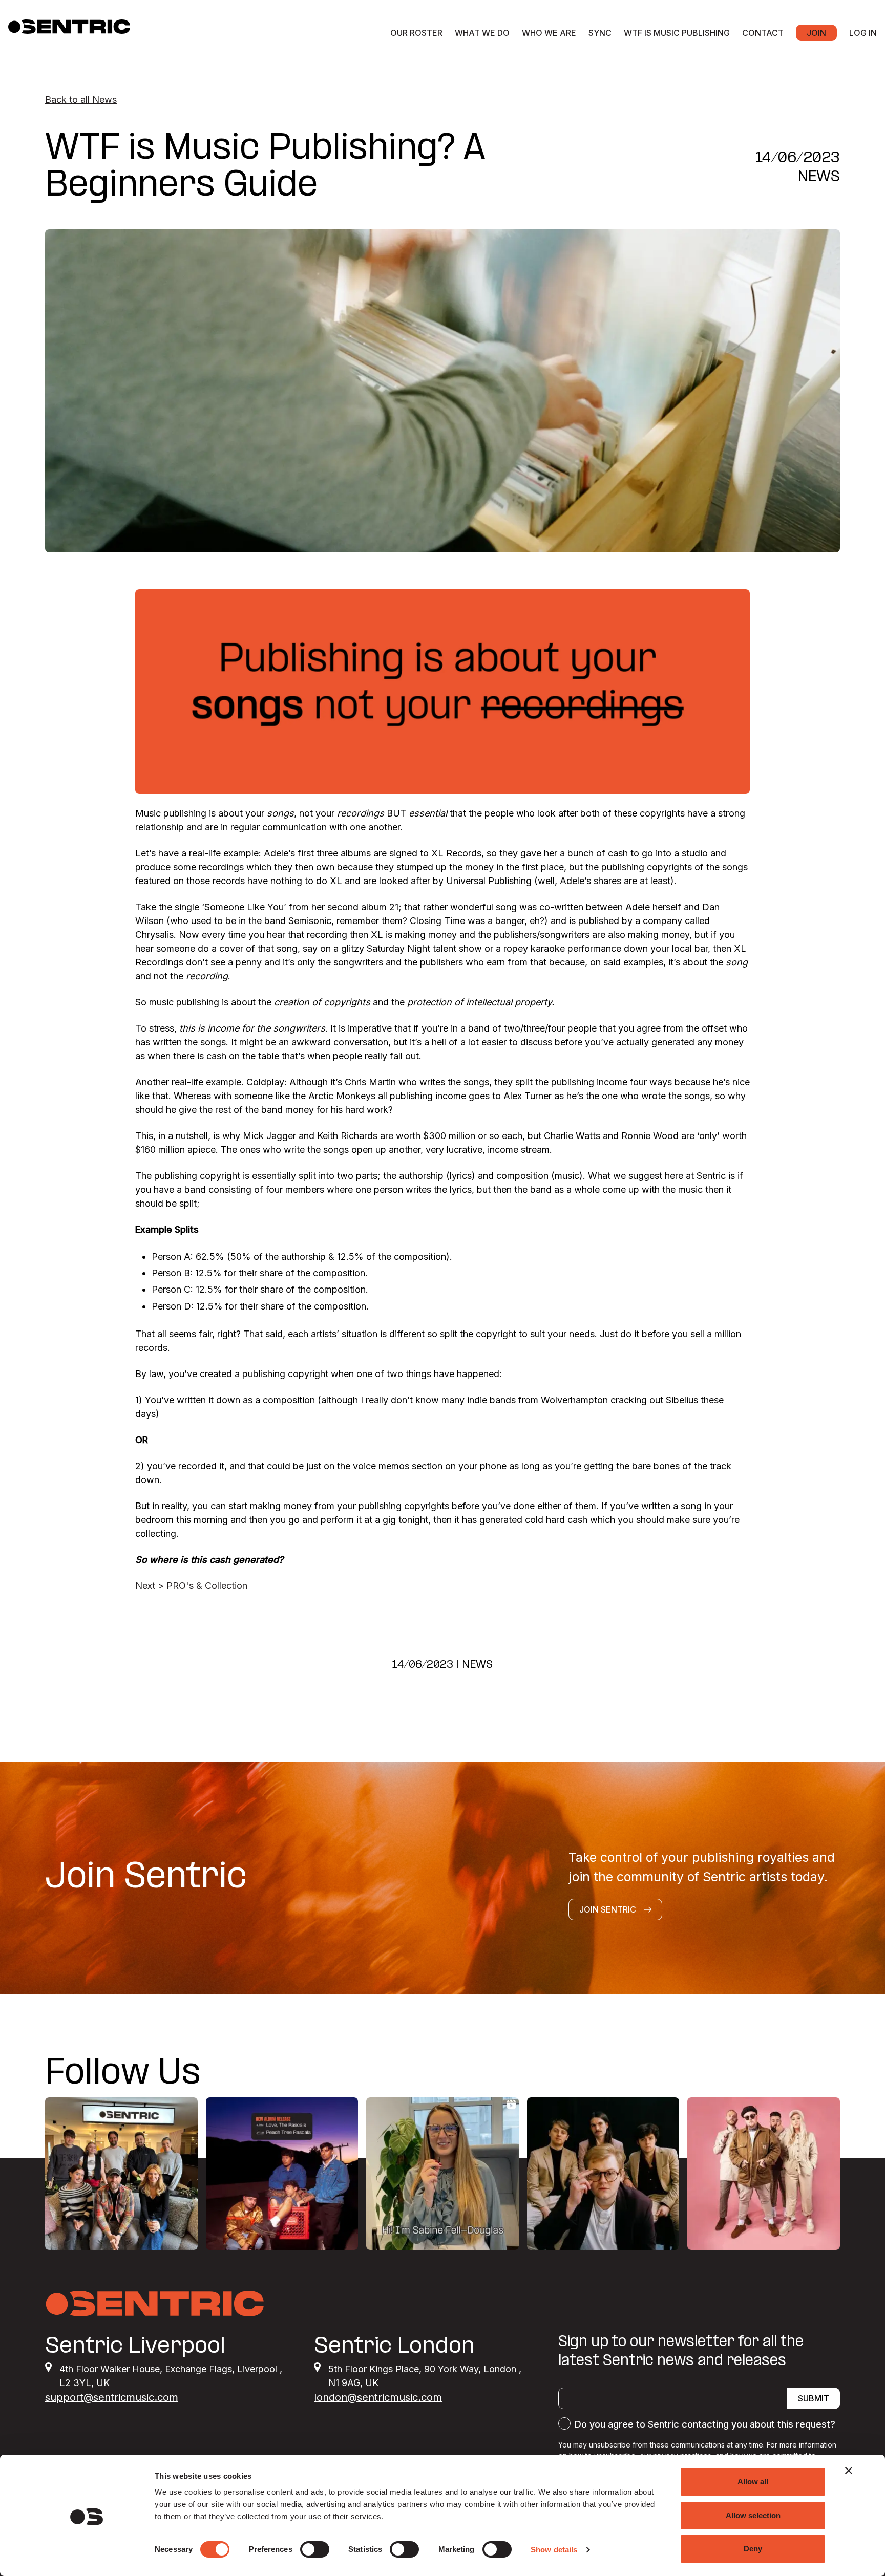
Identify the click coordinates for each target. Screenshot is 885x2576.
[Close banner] (849, 2471)
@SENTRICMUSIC (779, 2074)
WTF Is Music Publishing (677, 33)
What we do (482, 33)
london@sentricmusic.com (378, 2397)
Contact (763, 33)
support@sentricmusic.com (112, 2397)
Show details (554, 2550)
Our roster (416, 33)
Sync (600, 33)
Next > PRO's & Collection (191, 1586)
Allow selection (753, 2515)
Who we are (549, 33)
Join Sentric (608, 1909)
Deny (753, 2549)
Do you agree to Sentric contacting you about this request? (705, 2424)
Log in (863, 33)
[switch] (315, 2549)
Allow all (753, 2482)
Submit (814, 2398)
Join (816, 33)
